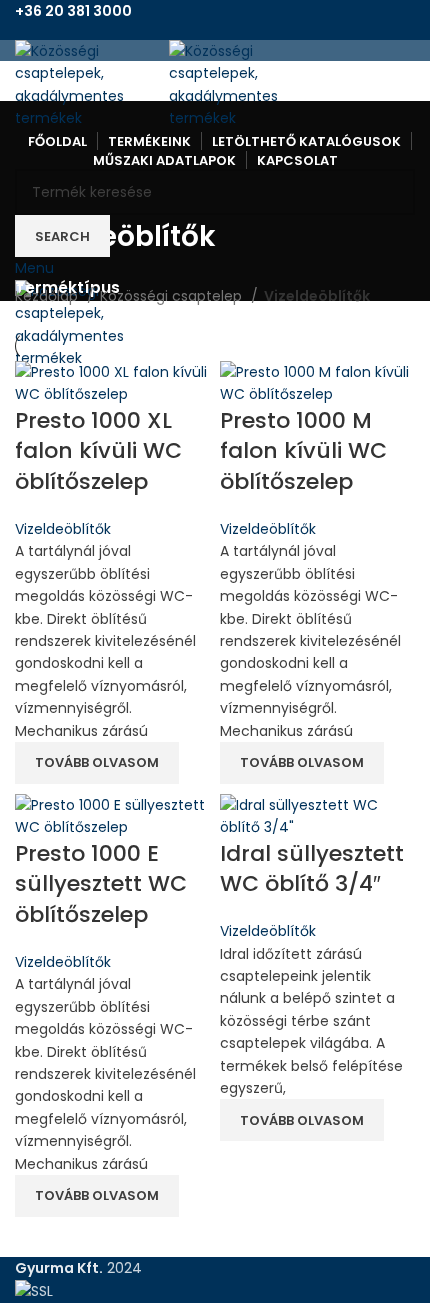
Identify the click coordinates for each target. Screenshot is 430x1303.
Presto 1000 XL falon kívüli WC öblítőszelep (98, 451)
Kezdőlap (48, 296)
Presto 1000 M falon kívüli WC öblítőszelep (303, 451)
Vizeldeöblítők (63, 529)
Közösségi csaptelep (173, 296)
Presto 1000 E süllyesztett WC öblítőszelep (101, 884)
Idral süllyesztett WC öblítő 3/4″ (312, 869)
